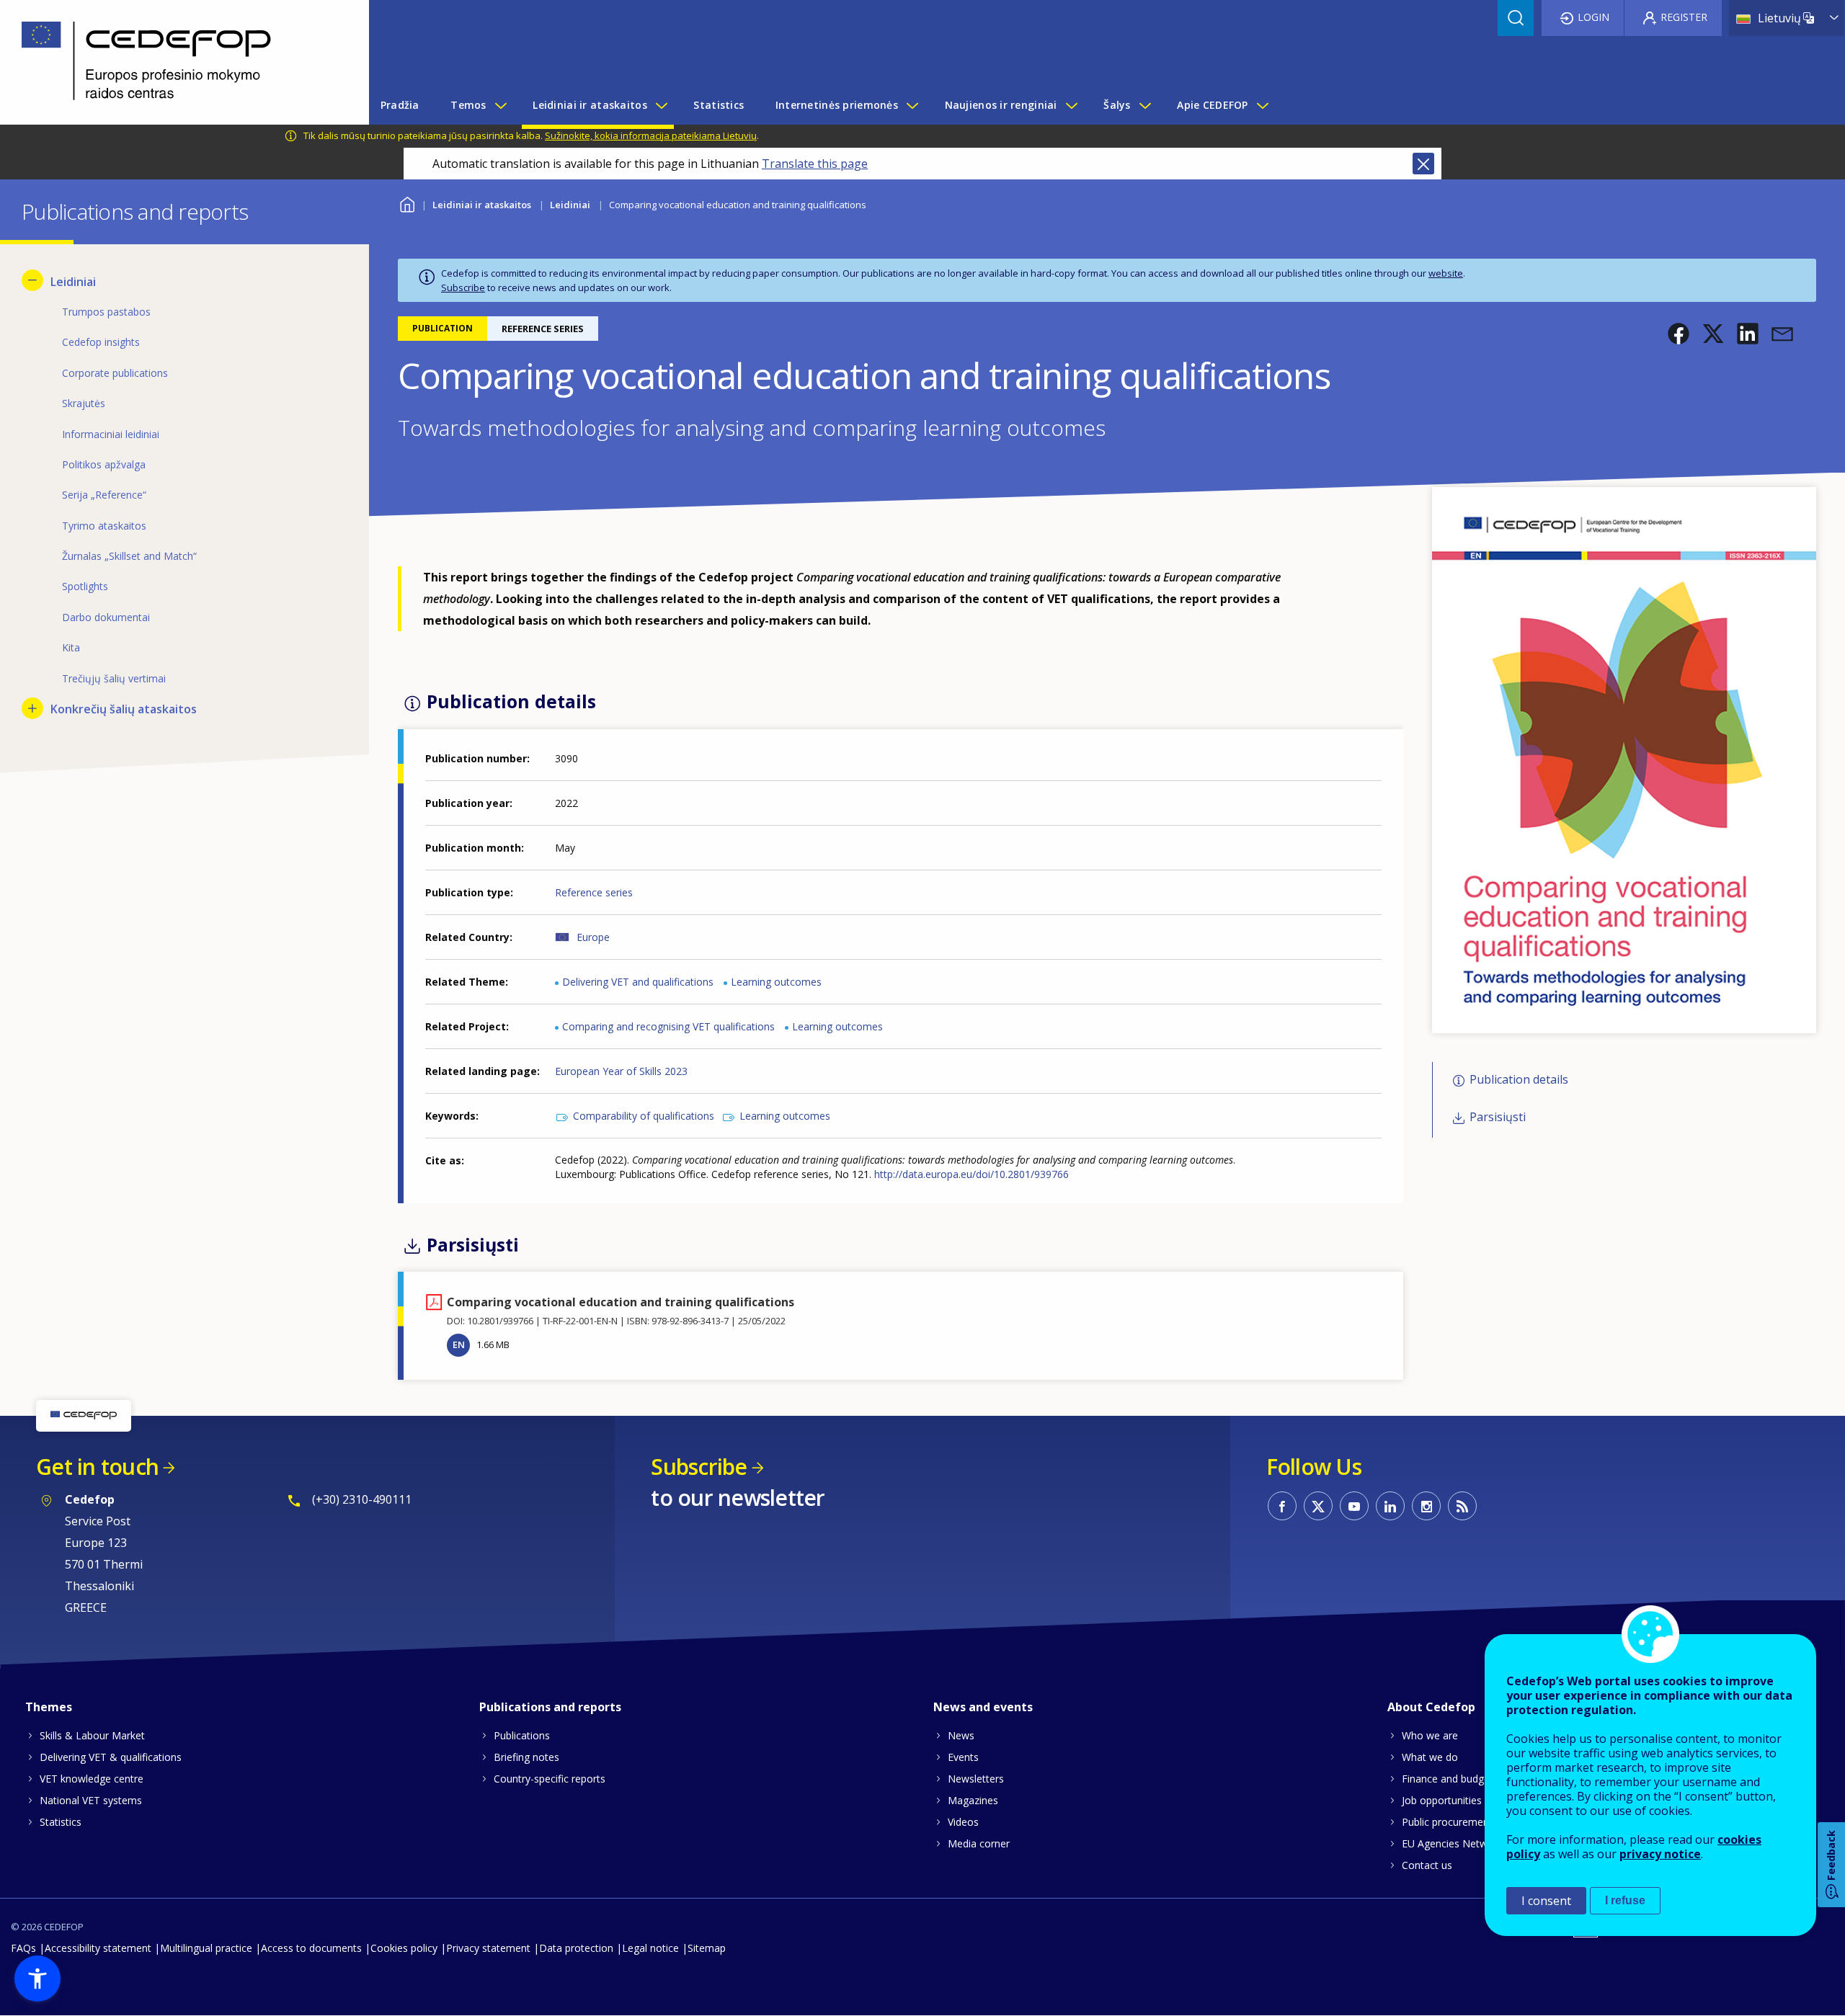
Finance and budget (1448, 1779)
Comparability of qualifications (644, 1116)
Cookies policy (404, 1948)
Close (1423, 164)
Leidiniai (570, 205)
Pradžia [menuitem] (400, 105)
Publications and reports (550, 1707)
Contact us (1427, 1865)
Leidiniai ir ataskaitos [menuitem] (590, 105)
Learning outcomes (776, 982)
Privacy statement (488, 1948)
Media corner (979, 1843)
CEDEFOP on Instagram (1426, 1506)
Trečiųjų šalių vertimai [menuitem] (114, 678)
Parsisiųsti (1498, 1118)
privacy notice (1660, 1854)
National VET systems (91, 1800)
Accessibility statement (98, 1948)
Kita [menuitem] (71, 647)
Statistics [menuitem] (719, 105)
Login (1593, 17)
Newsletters (976, 1779)
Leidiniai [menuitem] (73, 282)
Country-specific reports (550, 1779)
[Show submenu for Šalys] (1144, 105)
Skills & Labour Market (92, 1735)
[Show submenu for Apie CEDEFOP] (1262, 105)
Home (407, 203)
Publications (522, 1735)
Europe (593, 937)
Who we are (1430, 1735)
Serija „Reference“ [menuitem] (104, 495)
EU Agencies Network (1452, 1843)
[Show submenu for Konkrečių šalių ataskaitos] (32, 708)
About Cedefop (1431, 1707)
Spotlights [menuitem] (85, 586)
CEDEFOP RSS (1462, 1506)
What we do (1430, 1757)
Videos (963, 1822)
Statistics (61, 1822)
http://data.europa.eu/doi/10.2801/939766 (972, 1174)
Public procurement (1447, 1822)
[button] (1679, 334)
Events (963, 1757)
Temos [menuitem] (468, 105)
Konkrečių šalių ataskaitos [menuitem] (124, 709)
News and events (983, 1707)
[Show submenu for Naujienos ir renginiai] (1071, 105)
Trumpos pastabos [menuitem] (106, 312)
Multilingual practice (206, 1948)
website (1446, 273)
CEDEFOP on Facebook (1282, 1506)
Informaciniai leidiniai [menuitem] (111, 434)
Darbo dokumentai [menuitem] (106, 617)
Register (1684, 17)
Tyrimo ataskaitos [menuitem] (104, 526)
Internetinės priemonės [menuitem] (837, 105)
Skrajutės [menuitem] (84, 403)
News (961, 1735)
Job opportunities (1442, 1800)
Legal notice (650, 1948)
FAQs (23, 1948)
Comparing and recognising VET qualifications (668, 1026)
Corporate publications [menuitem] (115, 373)
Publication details (1519, 1079)
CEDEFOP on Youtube (1354, 1506)
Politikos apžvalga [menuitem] (104, 464)
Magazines (973, 1800)
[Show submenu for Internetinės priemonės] (912, 105)
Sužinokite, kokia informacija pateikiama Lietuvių (651, 135)
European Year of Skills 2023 (621, 1071)
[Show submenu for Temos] (500, 105)
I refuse (1625, 1900)
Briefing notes (526, 1757)
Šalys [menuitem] (1117, 105)
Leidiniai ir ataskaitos (482, 205)
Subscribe (463, 287)
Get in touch (97, 1467)
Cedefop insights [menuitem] (101, 342)
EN (459, 1344)
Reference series (594, 892)
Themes (49, 1707)
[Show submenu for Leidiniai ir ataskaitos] (661, 105)
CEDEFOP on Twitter (1318, 1506)
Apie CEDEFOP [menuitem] (1212, 105)
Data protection (576, 1948)
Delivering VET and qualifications (638, 982)
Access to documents (311, 1948)
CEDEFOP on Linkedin (1390, 1506)
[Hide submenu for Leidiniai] (32, 280)
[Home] (174, 62)
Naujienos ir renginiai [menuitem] (1001, 105)
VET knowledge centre (92, 1779)
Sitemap (707, 1948)
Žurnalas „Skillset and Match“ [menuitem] (129, 556)
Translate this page (815, 164)
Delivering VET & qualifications (111, 1757)
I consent (1546, 1901)
